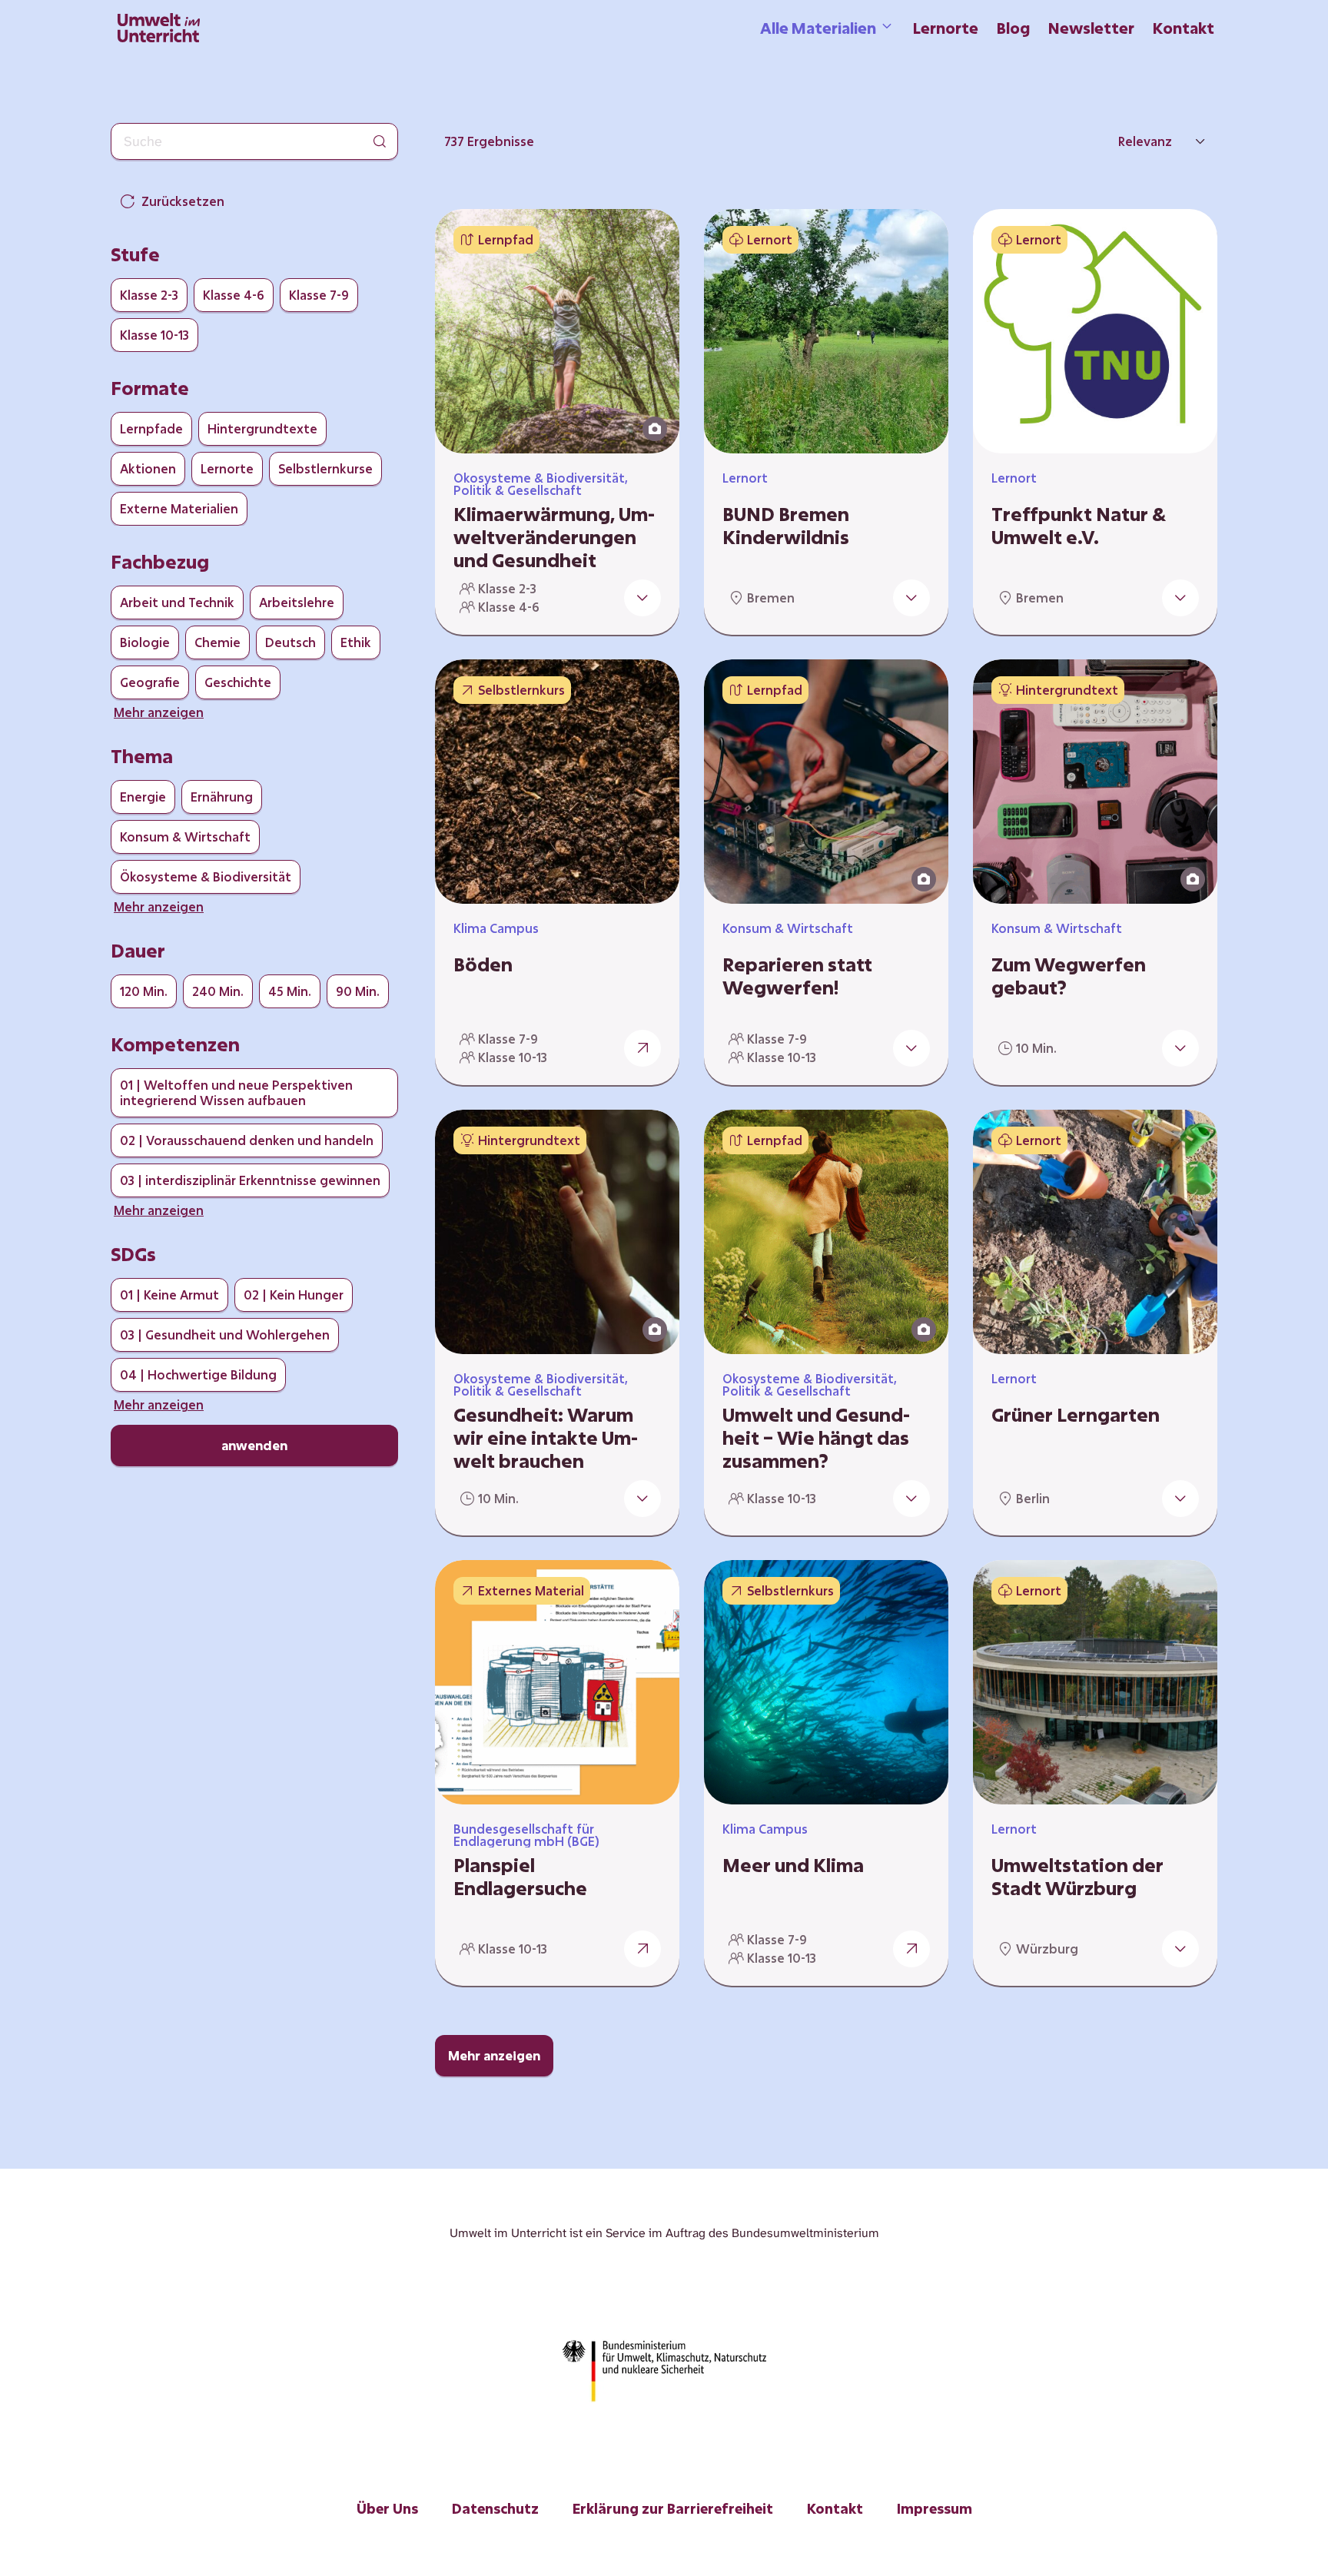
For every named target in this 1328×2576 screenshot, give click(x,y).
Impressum (935, 2508)
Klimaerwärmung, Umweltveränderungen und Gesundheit (554, 537)
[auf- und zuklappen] (642, 598)
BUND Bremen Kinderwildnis (786, 526)
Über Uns (387, 2508)
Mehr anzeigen (494, 2055)
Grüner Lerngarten (1076, 1415)
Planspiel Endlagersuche (520, 1877)
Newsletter (1091, 28)
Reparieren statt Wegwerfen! (797, 976)
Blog (1013, 28)
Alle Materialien (818, 28)
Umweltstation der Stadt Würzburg (1077, 1877)
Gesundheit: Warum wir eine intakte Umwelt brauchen (546, 1438)
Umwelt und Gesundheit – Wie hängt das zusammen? (816, 1438)
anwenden (254, 1445)
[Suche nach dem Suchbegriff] (380, 141)
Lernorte (946, 28)
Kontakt (1184, 28)
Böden (483, 964)
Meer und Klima (793, 1865)
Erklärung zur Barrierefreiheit (673, 2508)
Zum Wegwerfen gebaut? (1069, 976)
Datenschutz (495, 2508)
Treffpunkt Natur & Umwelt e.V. (1079, 526)
